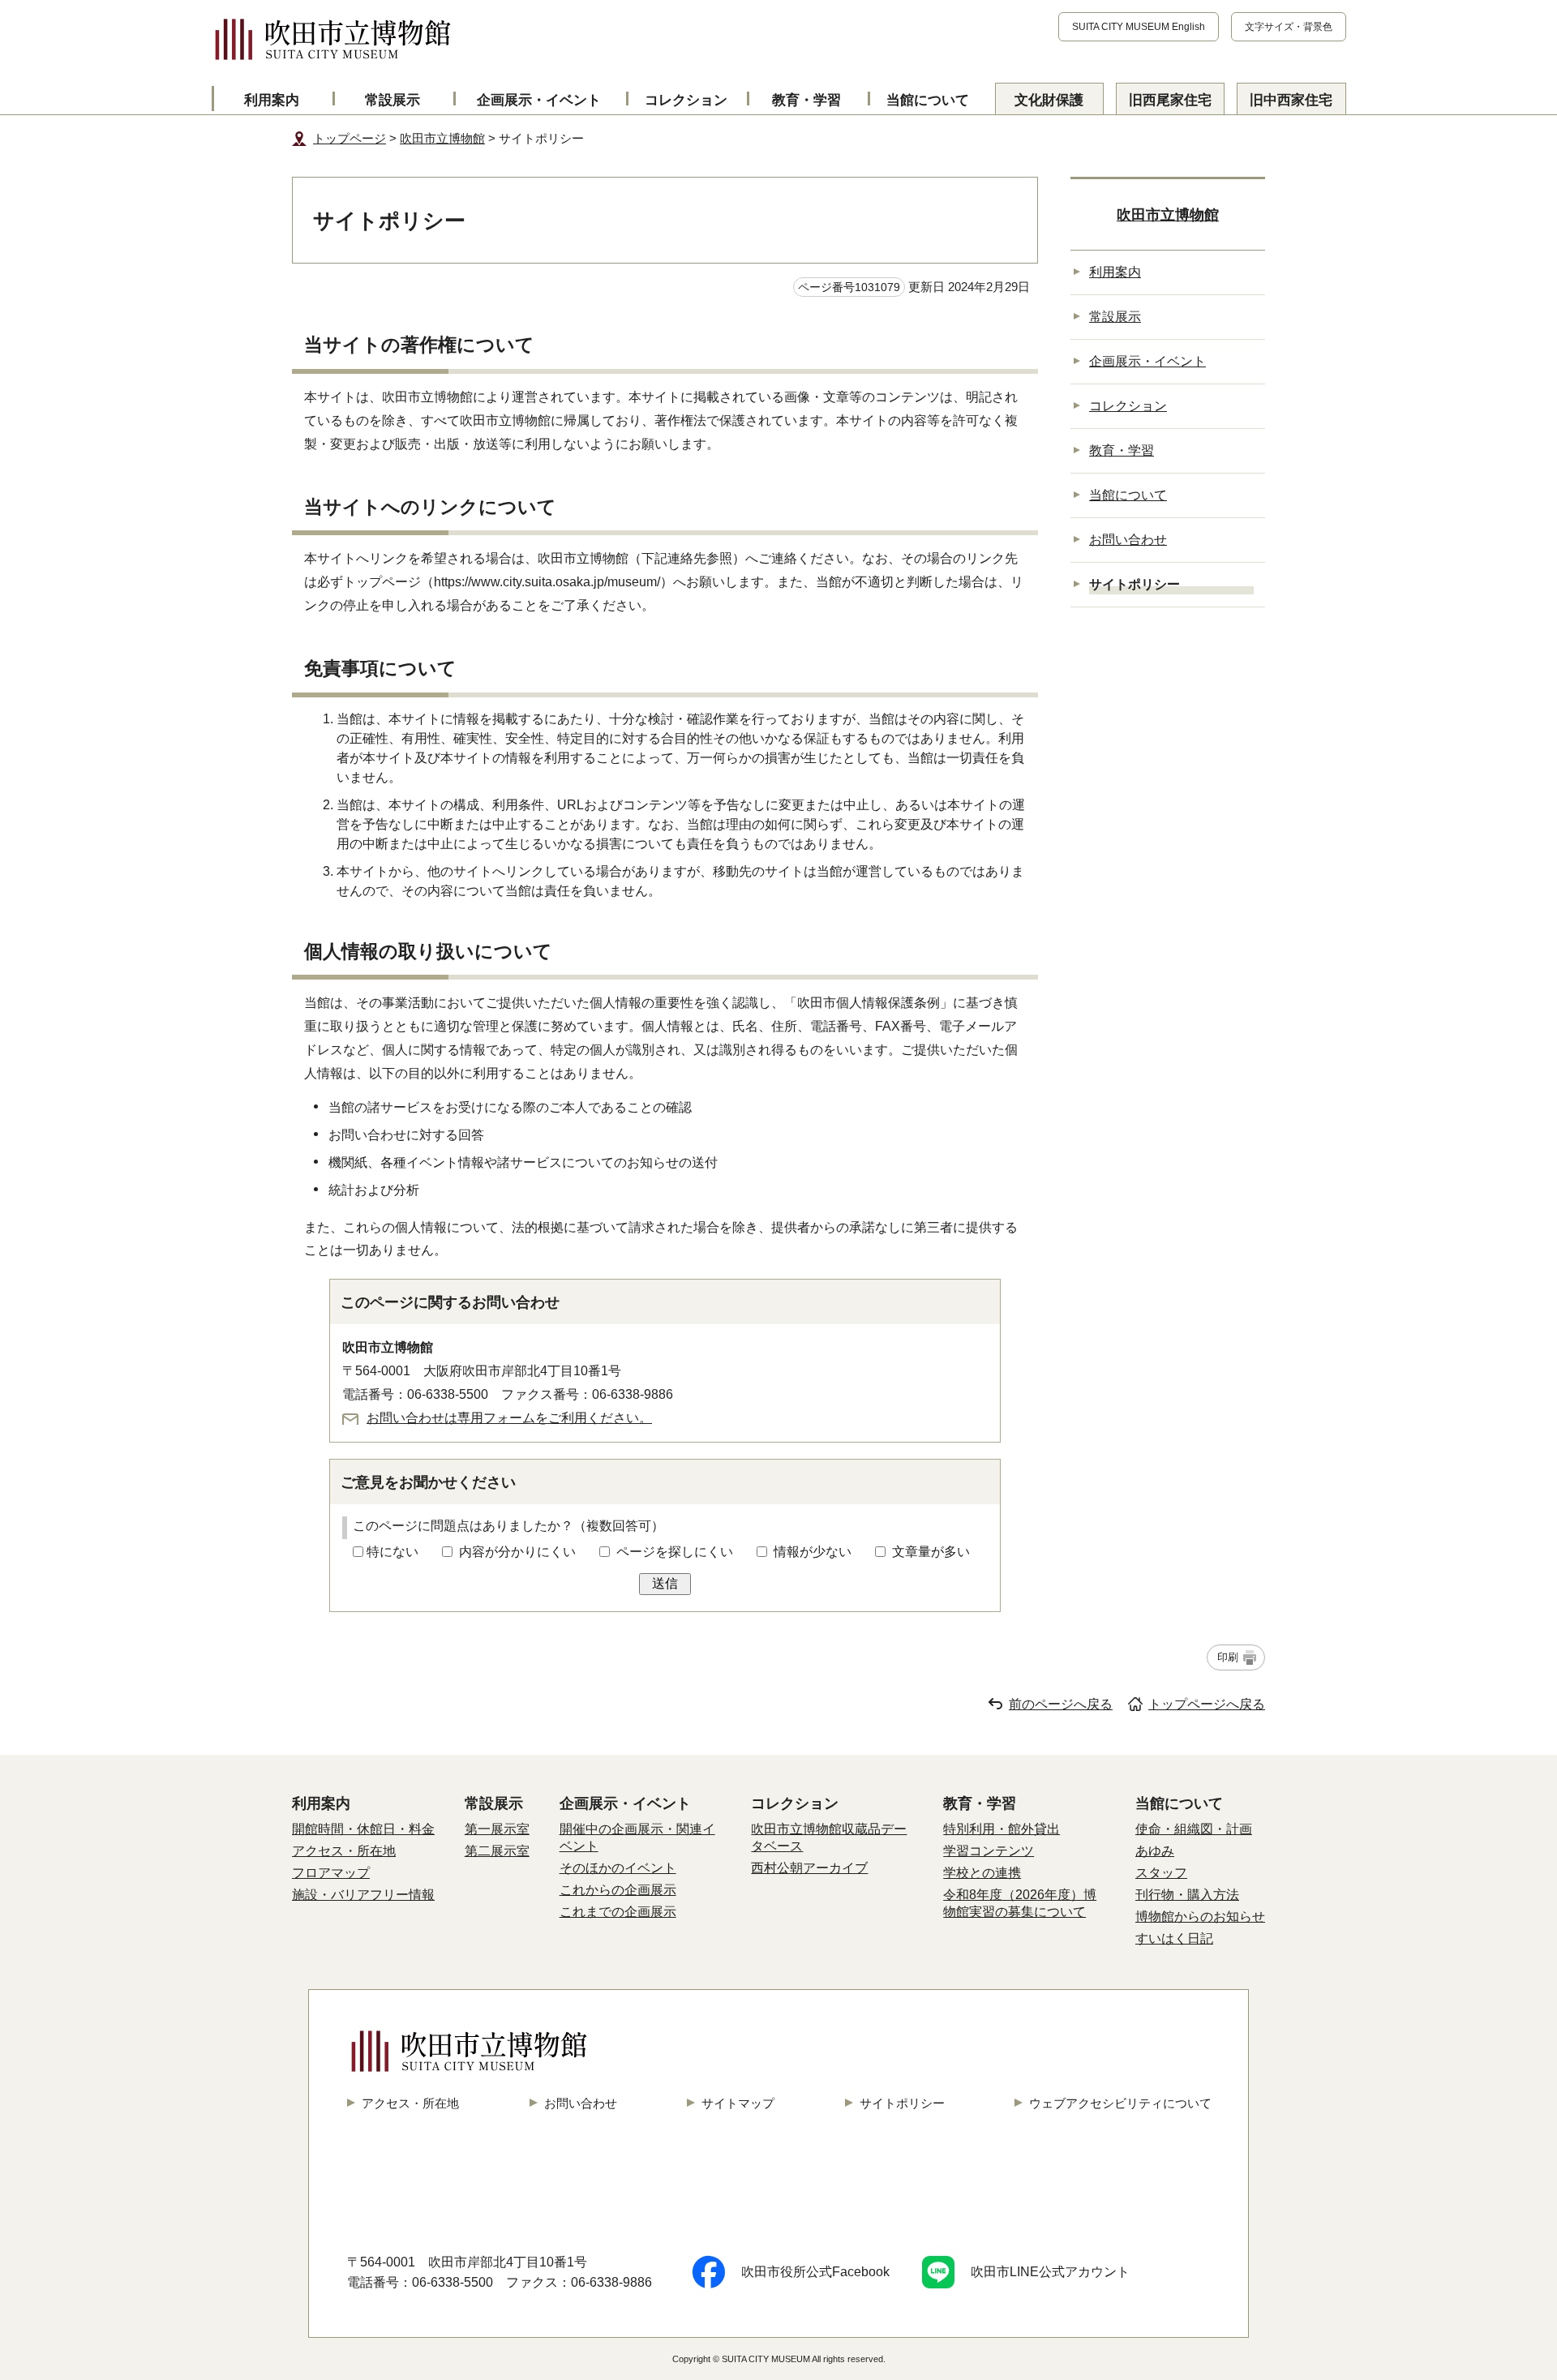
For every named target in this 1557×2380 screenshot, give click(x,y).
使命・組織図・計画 (1194, 1829)
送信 (665, 1583)
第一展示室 (497, 1829)
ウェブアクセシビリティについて (1120, 2103)
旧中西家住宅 (1291, 100)
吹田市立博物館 (442, 138)
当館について (928, 100)
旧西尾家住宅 (1170, 100)
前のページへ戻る (1061, 1704)
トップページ (350, 138)
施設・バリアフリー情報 (363, 1895)
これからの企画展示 (618, 1890)
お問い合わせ (1128, 540)
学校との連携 (982, 1873)
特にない (392, 1552)
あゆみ (1155, 1851)
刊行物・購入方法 (1187, 1895)
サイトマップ (738, 2103)
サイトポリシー (902, 2103)
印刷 (1228, 1657)
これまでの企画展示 (618, 1912)
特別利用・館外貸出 (1002, 1829)
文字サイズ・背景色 (1289, 27)
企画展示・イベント (539, 100)
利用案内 (272, 100)
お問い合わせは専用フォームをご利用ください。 (509, 1418)
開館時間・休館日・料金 (363, 1829)
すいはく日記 (1174, 1938)
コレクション (686, 100)
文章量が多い (931, 1552)
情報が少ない (813, 1552)
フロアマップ (331, 1873)
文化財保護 (1049, 100)
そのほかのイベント (618, 1868)
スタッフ (1161, 1873)
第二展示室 (497, 1851)
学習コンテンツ (989, 1851)
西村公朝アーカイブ (809, 1868)
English (1139, 27)
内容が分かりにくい (517, 1552)
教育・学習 (806, 100)
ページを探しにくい (675, 1552)
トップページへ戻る (1207, 1704)
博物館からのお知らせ (1200, 1917)
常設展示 (392, 100)
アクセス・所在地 (344, 1851)
